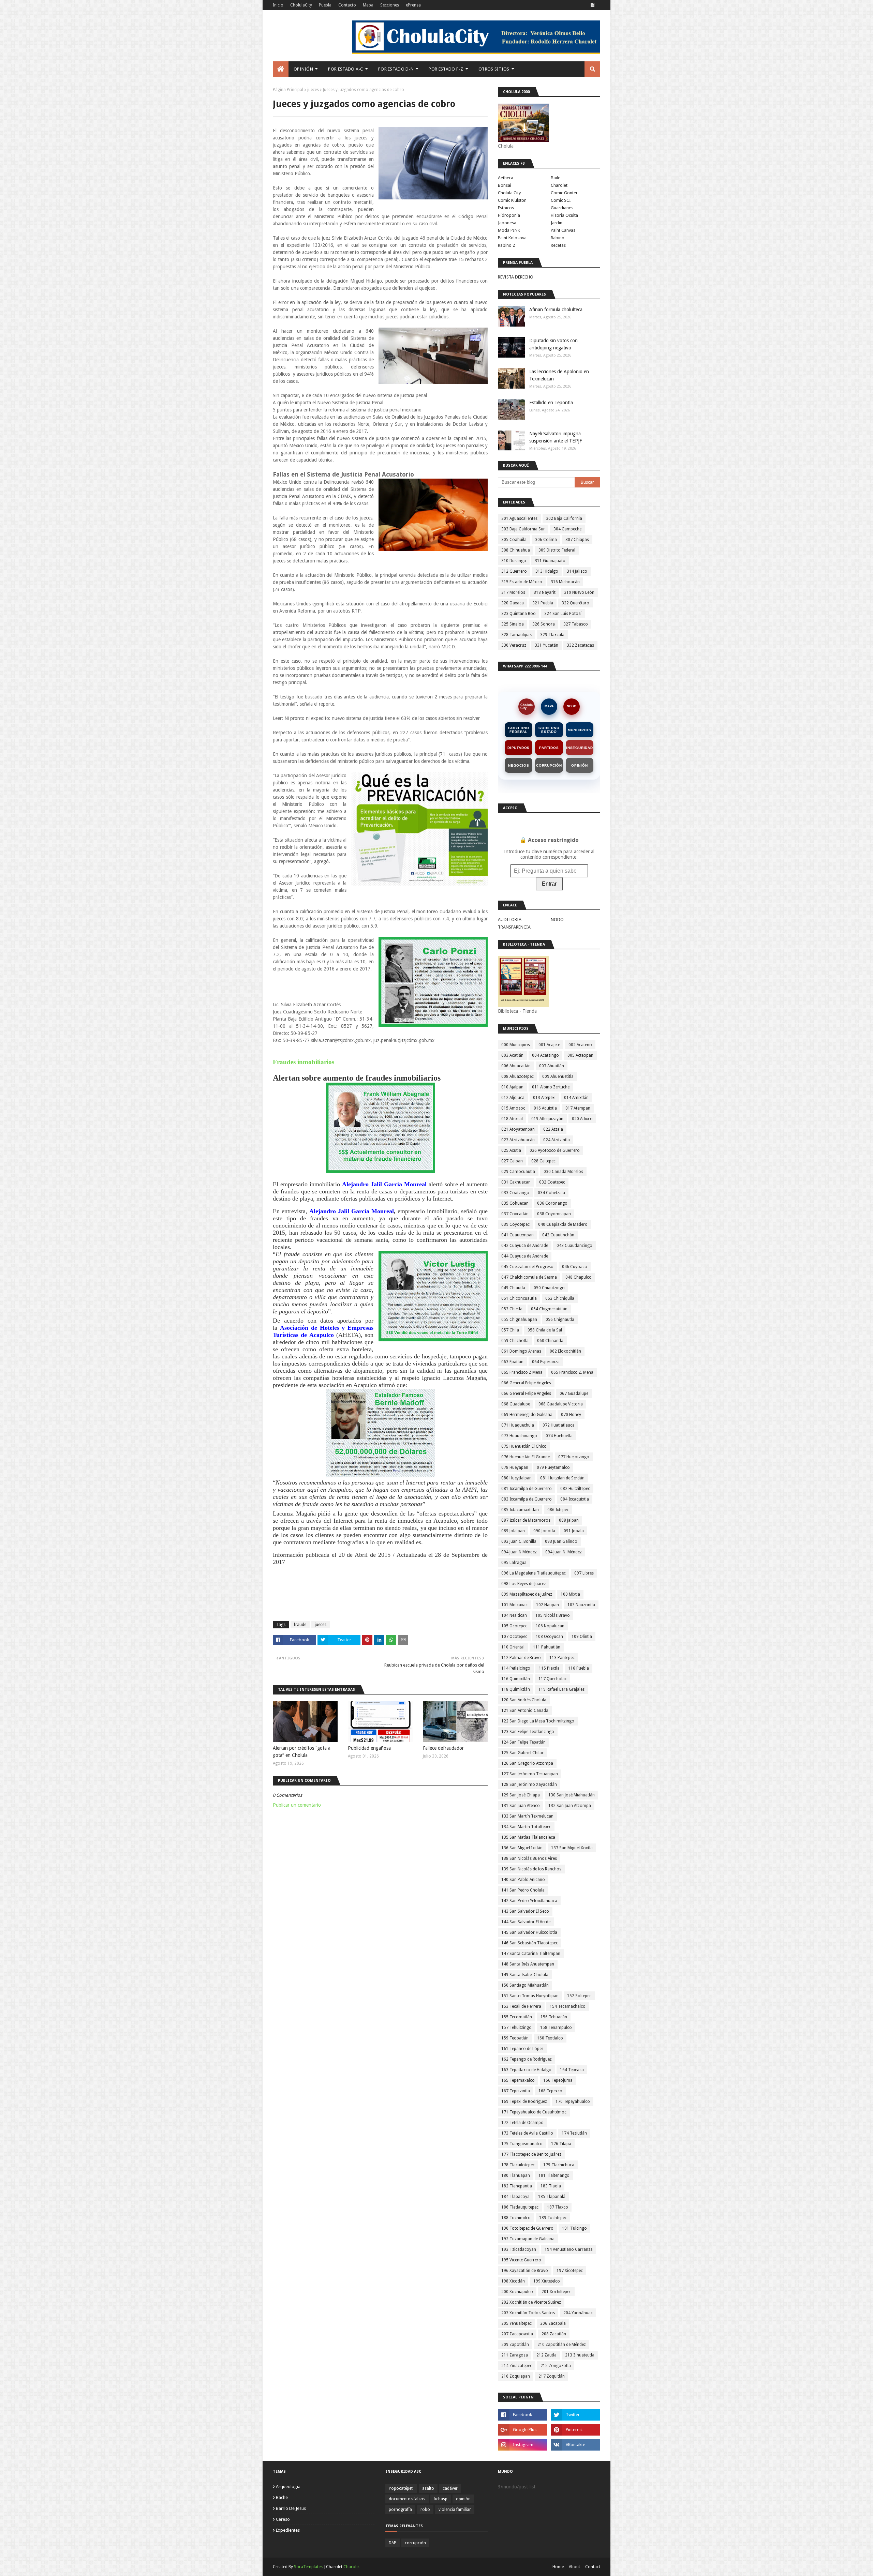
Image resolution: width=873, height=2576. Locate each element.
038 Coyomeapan (554, 1214)
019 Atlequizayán (547, 1119)
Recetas (558, 245)
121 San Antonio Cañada (525, 1711)
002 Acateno (580, 1045)
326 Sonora (544, 624)
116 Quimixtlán (516, 1679)
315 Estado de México (522, 582)
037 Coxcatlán (515, 1214)
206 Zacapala (553, 2323)
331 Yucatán (546, 645)
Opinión (580, 765)
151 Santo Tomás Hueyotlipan (530, 1996)
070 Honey (571, 1415)
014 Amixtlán (576, 1098)
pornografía (400, 2510)
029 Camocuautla (518, 1172)
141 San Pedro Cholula (523, 1890)
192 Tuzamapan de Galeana (528, 2239)
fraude (300, 1625)
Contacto (347, 5)
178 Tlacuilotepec (518, 2165)
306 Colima (546, 540)
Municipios (579, 730)
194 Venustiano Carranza (569, 2249)
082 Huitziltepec (575, 1489)
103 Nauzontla (581, 1605)
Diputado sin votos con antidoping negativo (553, 344)
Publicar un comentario (297, 1805)
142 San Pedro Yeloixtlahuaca (529, 1901)
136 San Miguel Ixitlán (522, 1848)
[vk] (575, 2445)
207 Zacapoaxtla (517, 2334)
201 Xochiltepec (556, 2292)
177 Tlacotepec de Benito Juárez (531, 2154)
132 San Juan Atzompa (570, 1806)
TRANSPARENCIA (514, 927)
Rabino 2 (506, 245)
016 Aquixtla (545, 1108)
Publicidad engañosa (369, 1748)
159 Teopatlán (515, 2038)
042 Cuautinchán (558, 1235)
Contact (593, 2567)
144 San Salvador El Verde (526, 1922)
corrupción (415, 2543)
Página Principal (288, 90)
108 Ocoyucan (549, 1637)
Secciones (390, 5)
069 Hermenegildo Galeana (527, 1415)
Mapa (368, 5)
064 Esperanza (546, 1362)
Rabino (558, 238)
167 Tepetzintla (516, 2091)
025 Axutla (511, 1150)
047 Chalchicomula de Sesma (529, 1277)
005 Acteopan (580, 1055)
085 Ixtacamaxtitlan (520, 1510)
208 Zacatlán (554, 2334)
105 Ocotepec (514, 1626)
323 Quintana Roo (519, 614)
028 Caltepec (543, 1161)
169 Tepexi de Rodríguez (524, 2102)
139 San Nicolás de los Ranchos (531, 1869)
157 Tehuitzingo (516, 2028)
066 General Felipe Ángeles (526, 1394)
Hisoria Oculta (564, 215)
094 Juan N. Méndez (564, 1552)
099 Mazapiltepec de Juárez (527, 1594)
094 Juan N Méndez (519, 1552)
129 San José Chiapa (521, 1795)
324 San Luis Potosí (563, 614)
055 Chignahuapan (519, 1320)
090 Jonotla (544, 1531)
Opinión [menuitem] (303, 69)
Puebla (325, 5)
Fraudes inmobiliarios (304, 1062)
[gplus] (523, 2430)
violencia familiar (455, 2510)
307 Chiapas (577, 540)
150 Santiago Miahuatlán (525, 1985)
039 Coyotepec (515, 1224)
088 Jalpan (569, 1520)
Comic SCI (561, 200)
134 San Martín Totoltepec (526, 1827)
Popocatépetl (401, 2488)
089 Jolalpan (513, 1531)
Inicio (278, 5)
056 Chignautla (560, 1320)
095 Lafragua (514, 1563)
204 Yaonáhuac (578, 2313)
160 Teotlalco (550, 2038)
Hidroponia (509, 215)
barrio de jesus (291, 2508)
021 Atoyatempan (518, 1129)
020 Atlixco (582, 1119)
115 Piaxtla (549, 1668)
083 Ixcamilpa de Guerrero (527, 1499)
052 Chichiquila (560, 1298)
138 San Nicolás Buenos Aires (529, 1858)
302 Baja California (564, 518)
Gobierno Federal (519, 730)
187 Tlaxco (558, 2207)
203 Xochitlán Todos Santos (528, 2313)
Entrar (549, 884)
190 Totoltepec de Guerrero (527, 2228)
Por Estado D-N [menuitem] (396, 69)
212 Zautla (546, 2355)
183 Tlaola (551, 2186)
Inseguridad (580, 748)
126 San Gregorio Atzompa (527, 1763)
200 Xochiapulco (517, 2292)
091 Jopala (574, 1531)
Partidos (549, 748)
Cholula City (509, 193)
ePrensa (413, 5)
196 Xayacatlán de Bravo (525, 2271)
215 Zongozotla (556, 2366)
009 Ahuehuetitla (558, 1076)
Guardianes (562, 208)
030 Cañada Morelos (563, 1172)
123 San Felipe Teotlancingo (528, 1732)
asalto (428, 2488)
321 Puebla (543, 603)
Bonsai (505, 185)
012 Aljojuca (513, 1098)
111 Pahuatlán (547, 1647)
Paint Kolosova (512, 238)
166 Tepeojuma (558, 2080)
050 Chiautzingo (549, 1288)
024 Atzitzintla (557, 1140)
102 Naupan (548, 1605)
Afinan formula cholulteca (556, 310)
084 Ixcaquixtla (575, 1499)
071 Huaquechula (518, 1425)
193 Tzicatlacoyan (519, 2249)
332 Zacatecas (580, 645)
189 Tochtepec (553, 2218)
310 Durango (514, 561)
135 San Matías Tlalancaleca (528, 1837)
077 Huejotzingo (574, 1457)
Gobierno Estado (549, 730)
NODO (572, 706)
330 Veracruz (514, 645)
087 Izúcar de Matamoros (526, 1520)
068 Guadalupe (516, 1404)
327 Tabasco (576, 624)
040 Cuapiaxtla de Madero (563, 1224)
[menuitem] (281, 69)
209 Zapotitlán (515, 2345)
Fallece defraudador (443, 1748)
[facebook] (593, 5)
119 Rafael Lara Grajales (561, 1689)
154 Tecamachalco (568, 2006)
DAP (393, 2543)
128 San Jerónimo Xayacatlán (529, 1784)
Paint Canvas (563, 230)
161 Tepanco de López (522, 2049)
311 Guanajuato (550, 561)
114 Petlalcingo (516, 1668)
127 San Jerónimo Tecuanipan (530, 1774)
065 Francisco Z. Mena (572, 1372)
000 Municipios (516, 1045)
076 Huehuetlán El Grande (526, 1457)
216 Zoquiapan (516, 2376)
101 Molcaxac (514, 1605)
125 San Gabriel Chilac (523, 1753)
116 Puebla (579, 1668)
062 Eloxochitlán (565, 1351)
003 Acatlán (512, 1055)
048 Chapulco (579, 1277)
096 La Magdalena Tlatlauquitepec (534, 1573)
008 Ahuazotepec (517, 1076)
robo (425, 2510)
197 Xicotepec (570, 2271)
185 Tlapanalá (552, 2197)
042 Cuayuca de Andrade (525, 1246)
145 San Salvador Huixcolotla (529, 1932)
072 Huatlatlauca (559, 1425)
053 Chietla (512, 1309)
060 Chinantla (550, 1341)
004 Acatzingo (545, 1055)
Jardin (557, 223)
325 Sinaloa (513, 624)
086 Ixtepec (558, 1510)
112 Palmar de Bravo (521, 1658)
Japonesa (507, 223)
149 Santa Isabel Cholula (525, 1975)
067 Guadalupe (574, 1394)
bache (282, 2497)
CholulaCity (301, 5)
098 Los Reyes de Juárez (524, 1584)
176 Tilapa (561, 2144)
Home (558, 2567)
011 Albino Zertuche (551, 1087)
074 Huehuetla (559, 1436)
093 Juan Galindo (561, 1541)
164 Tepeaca (572, 2070)
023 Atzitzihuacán (518, 1140)
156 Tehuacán (554, 2017)
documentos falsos (407, 2499)
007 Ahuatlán (552, 1066)
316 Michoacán (565, 582)
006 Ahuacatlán (516, 1066)
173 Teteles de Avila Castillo (527, 2133)
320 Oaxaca (513, 603)
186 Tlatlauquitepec (520, 2207)
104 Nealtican (514, 1615)
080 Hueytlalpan (516, 1478)
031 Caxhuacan (516, 1182)
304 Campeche (567, 529)
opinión (463, 2499)
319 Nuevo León (579, 592)
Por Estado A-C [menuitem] (345, 69)
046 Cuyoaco (575, 1267)
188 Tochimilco (516, 2218)
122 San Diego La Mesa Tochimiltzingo (538, 1721)
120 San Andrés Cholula (524, 1700)
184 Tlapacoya (515, 2197)
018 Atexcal (512, 1119)
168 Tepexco (550, 2091)
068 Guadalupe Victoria (561, 1404)
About (574, 2567)
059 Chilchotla (515, 1341)
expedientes (288, 2530)
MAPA (549, 706)
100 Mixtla (570, 1594)
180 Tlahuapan (516, 2175)
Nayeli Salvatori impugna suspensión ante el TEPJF (556, 437)
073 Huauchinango (519, 1436)
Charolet (559, 185)
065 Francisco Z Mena (522, 1372)
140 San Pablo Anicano (523, 1880)
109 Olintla (582, 1637)
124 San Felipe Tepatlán (523, 1742)
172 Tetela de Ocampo (522, 2123)
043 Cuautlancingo (574, 1246)
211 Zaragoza (515, 2355)
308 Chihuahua (516, 550)
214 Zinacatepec (517, 2366)
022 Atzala (553, 1129)
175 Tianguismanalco (522, 2144)
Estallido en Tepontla (551, 403)
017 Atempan (578, 1108)
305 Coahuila (514, 540)
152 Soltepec (579, 1996)
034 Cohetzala (551, 1193)
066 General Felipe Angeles (526, 1383)
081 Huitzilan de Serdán (562, 1478)
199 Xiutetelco (547, 2281)
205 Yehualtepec (516, 2323)
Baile (556, 178)
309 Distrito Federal (557, 550)
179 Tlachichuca (559, 2165)
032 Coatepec (552, 1182)
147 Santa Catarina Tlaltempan (531, 1954)
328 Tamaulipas (516, 635)
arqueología (288, 2487)
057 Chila (510, 1330)
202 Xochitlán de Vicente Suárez (531, 2302)
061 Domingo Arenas (521, 1351)
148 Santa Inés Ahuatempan (528, 1964)
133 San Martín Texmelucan (527, 1816)
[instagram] (523, 2445)
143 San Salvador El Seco (525, 1911)
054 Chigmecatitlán (549, 1309)
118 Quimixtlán (516, 1689)
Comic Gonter (564, 193)
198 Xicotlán (513, 2281)
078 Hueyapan (515, 1467)
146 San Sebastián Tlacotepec (530, 1943)
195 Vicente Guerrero (521, 2260)
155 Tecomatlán (517, 2017)
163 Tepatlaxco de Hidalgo (526, 2070)
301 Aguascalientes (519, 518)
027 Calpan (512, 1161)
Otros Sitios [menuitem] (494, 69)
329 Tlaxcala (552, 635)
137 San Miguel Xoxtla (572, 1848)
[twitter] (575, 2415)
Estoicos (506, 208)
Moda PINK (509, 230)
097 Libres (584, 1573)
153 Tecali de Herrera (521, 2006)
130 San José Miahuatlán (572, 1795)
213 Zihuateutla (580, 2355)
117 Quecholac (553, 1679)
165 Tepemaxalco (518, 2080)
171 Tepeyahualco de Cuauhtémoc (534, 2112)
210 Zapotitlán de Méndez (562, 2345)
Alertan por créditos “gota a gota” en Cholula (302, 1752)
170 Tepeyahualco (573, 2102)
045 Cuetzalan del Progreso (527, 1267)
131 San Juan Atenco (521, 1806)
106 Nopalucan (550, 1626)
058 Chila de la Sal (545, 1330)
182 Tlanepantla (517, 2186)
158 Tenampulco (556, 2028)
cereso (283, 2519)
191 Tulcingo (574, 2228)
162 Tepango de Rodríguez (527, 2059)
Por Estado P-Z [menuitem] (446, 69)
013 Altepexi (544, 1098)
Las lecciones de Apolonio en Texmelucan (559, 375)
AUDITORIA (510, 920)
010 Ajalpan (512, 1087)
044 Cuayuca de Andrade (525, 1256)
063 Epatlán (512, 1362)
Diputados (519, 748)
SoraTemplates (308, 2567)
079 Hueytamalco (553, 1467)
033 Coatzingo (515, 1193)
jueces (313, 90)
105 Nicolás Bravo (553, 1615)
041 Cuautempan (517, 1235)
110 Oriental (513, 1647)
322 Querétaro (575, 603)
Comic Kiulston (512, 200)
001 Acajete (549, 1045)
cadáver (450, 2488)
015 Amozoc (513, 1108)
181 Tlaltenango (554, 2175)
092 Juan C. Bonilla (519, 1541)
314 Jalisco (577, 571)
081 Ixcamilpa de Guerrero (527, 1489)
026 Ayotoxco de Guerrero (555, 1150)
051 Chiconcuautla (519, 1298)
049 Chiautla (513, 1288)
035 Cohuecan (515, 1203)
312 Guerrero (514, 571)
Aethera (506, 178)
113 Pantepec (562, 1658)
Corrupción (549, 765)
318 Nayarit (545, 592)
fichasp (441, 2499)
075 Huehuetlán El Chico (524, 1446)
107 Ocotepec (514, 1637)
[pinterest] (575, 2430)
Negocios (519, 765)
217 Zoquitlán (552, 2376)
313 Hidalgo (547, 571)
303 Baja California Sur (523, 529)
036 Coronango (552, 1203)
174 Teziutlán (574, 2133)
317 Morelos (513, 592)
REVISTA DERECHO (516, 277)
